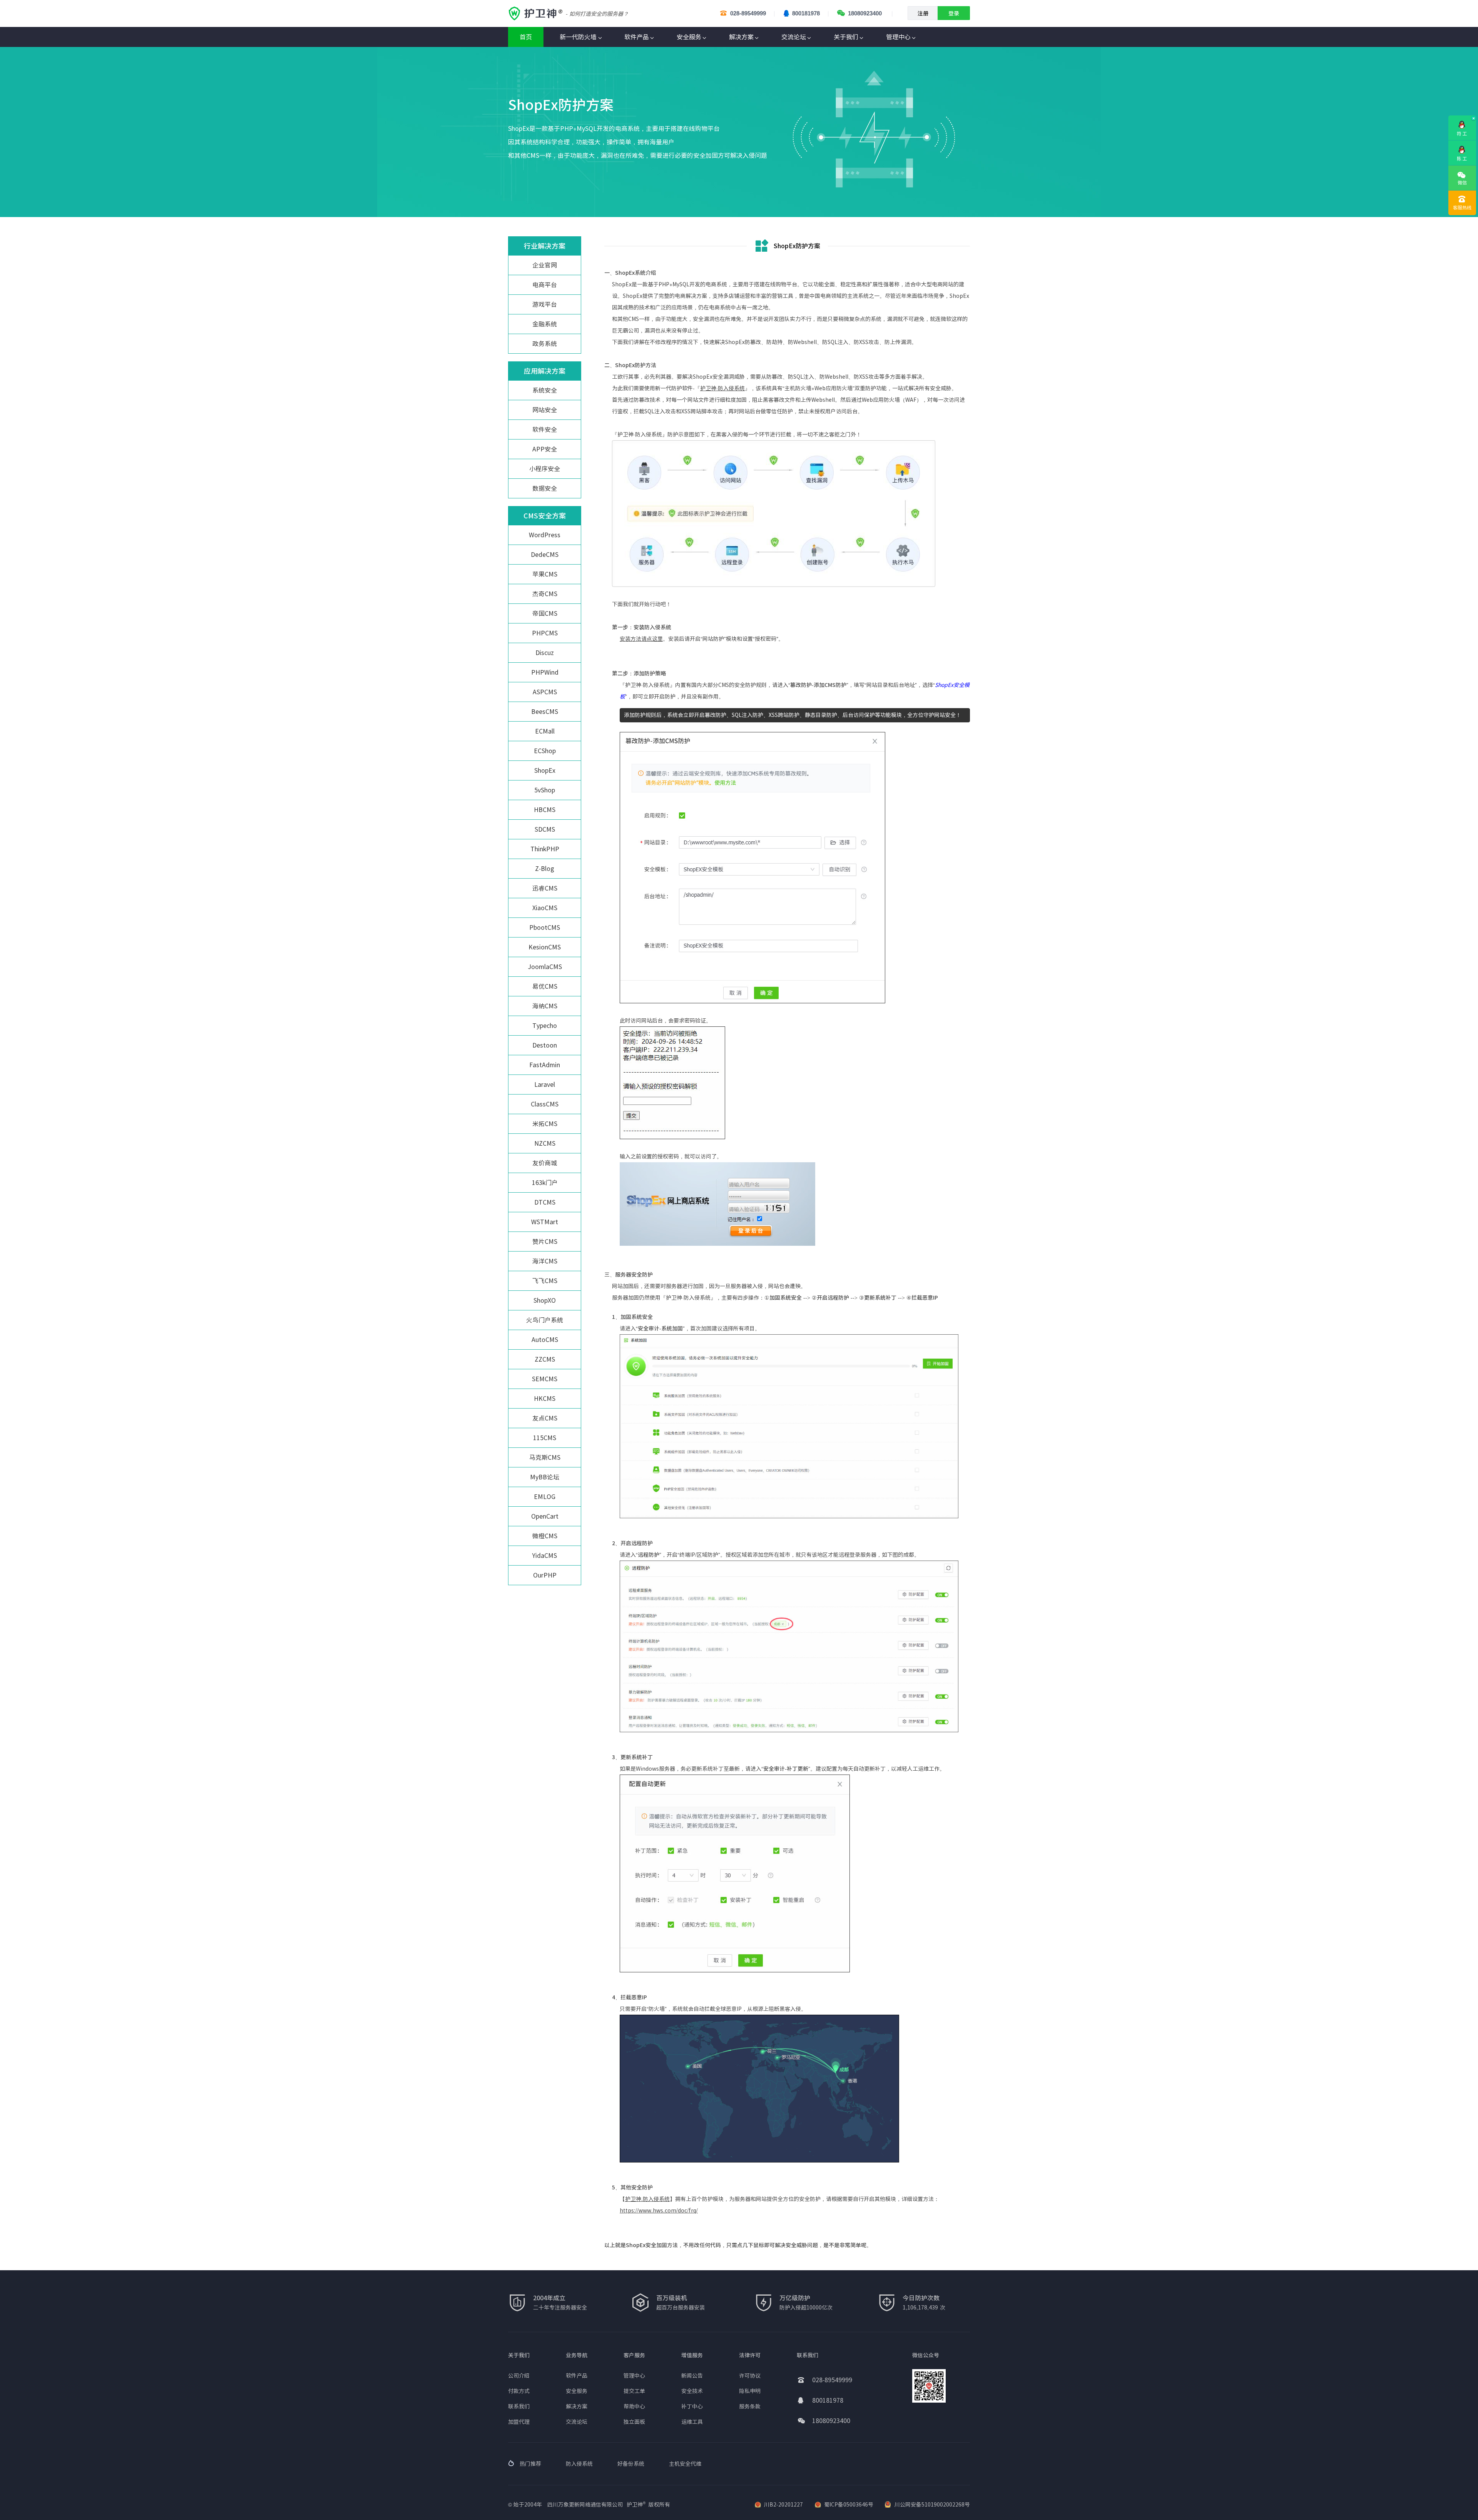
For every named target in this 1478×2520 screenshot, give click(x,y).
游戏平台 (545, 304)
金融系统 (545, 324)
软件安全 (545, 429)
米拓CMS (545, 1124)
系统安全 (545, 390)
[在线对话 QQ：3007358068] (1462, 122)
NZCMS (545, 1143)
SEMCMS (545, 1379)
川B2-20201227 (783, 2505)
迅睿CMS (545, 888)
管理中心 (898, 37)
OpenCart (545, 1516)
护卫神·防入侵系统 (722, 388)
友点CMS (545, 1418)
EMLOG (545, 1497)
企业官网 (545, 265)
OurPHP (545, 1575)
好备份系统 (631, 2464)
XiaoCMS (545, 908)
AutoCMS (545, 1340)
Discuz (545, 653)
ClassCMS (545, 1104)
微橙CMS (545, 1536)
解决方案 (741, 37)
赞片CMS (545, 1242)
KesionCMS (545, 947)
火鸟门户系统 (545, 1320)
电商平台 (545, 285)
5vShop (545, 790)
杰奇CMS (545, 594)
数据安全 (545, 488)
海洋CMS (545, 1261)
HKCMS (545, 1399)
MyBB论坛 (545, 1477)
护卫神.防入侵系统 (647, 2199)
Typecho (545, 1026)
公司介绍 (519, 2376)
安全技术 (692, 2391)
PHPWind (545, 672)
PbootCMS (545, 927)
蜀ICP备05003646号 (849, 2505)
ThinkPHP (545, 849)
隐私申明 (750, 2391)
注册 (923, 13)
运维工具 (692, 2422)
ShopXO (545, 1300)
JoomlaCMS (545, 967)
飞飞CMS (545, 1281)
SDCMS (545, 829)
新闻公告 (692, 2376)
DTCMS (545, 1202)
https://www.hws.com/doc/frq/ (659, 2211)
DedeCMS (545, 555)
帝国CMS (545, 613)
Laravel (545, 1085)
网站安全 (545, 410)
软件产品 (637, 37)
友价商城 (545, 1163)
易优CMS (545, 986)
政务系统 (545, 344)
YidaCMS (545, 1556)
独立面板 (634, 2422)
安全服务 (689, 37)
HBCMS (545, 810)
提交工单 (634, 2391)
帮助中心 (634, 2406)
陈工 (1462, 159)
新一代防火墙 (578, 37)
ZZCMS (545, 1359)
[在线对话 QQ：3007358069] (1462, 147)
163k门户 (545, 1183)
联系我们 (519, 2406)
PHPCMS (545, 633)
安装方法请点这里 (641, 639)
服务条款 (750, 2406)
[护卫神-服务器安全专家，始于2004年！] (537, 13)
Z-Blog (545, 869)
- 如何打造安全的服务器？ (597, 14)
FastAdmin (545, 1065)
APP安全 (545, 449)
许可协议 (750, 2376)
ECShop (545, 751)
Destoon (545, 1045)
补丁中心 (692, 2406)
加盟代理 (519, 2422)
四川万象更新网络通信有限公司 (585, 2505)
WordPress (545, 535)
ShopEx (545, 770)
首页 (526, 37)
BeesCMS (545, 712)
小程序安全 (545, 469)
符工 (1462, 134)
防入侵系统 (579, 2464)
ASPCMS (545, 692)
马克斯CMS (545, 1457)
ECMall (545, 731)
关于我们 (846, 37)
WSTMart (545, 1222)
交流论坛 (794, 37)
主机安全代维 (685, 2464)
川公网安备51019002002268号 (932, 2505)
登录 (954, 13)
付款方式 (519, 2391)
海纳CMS (545, 1006)
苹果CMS (545, 574)
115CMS (545, 1438)
